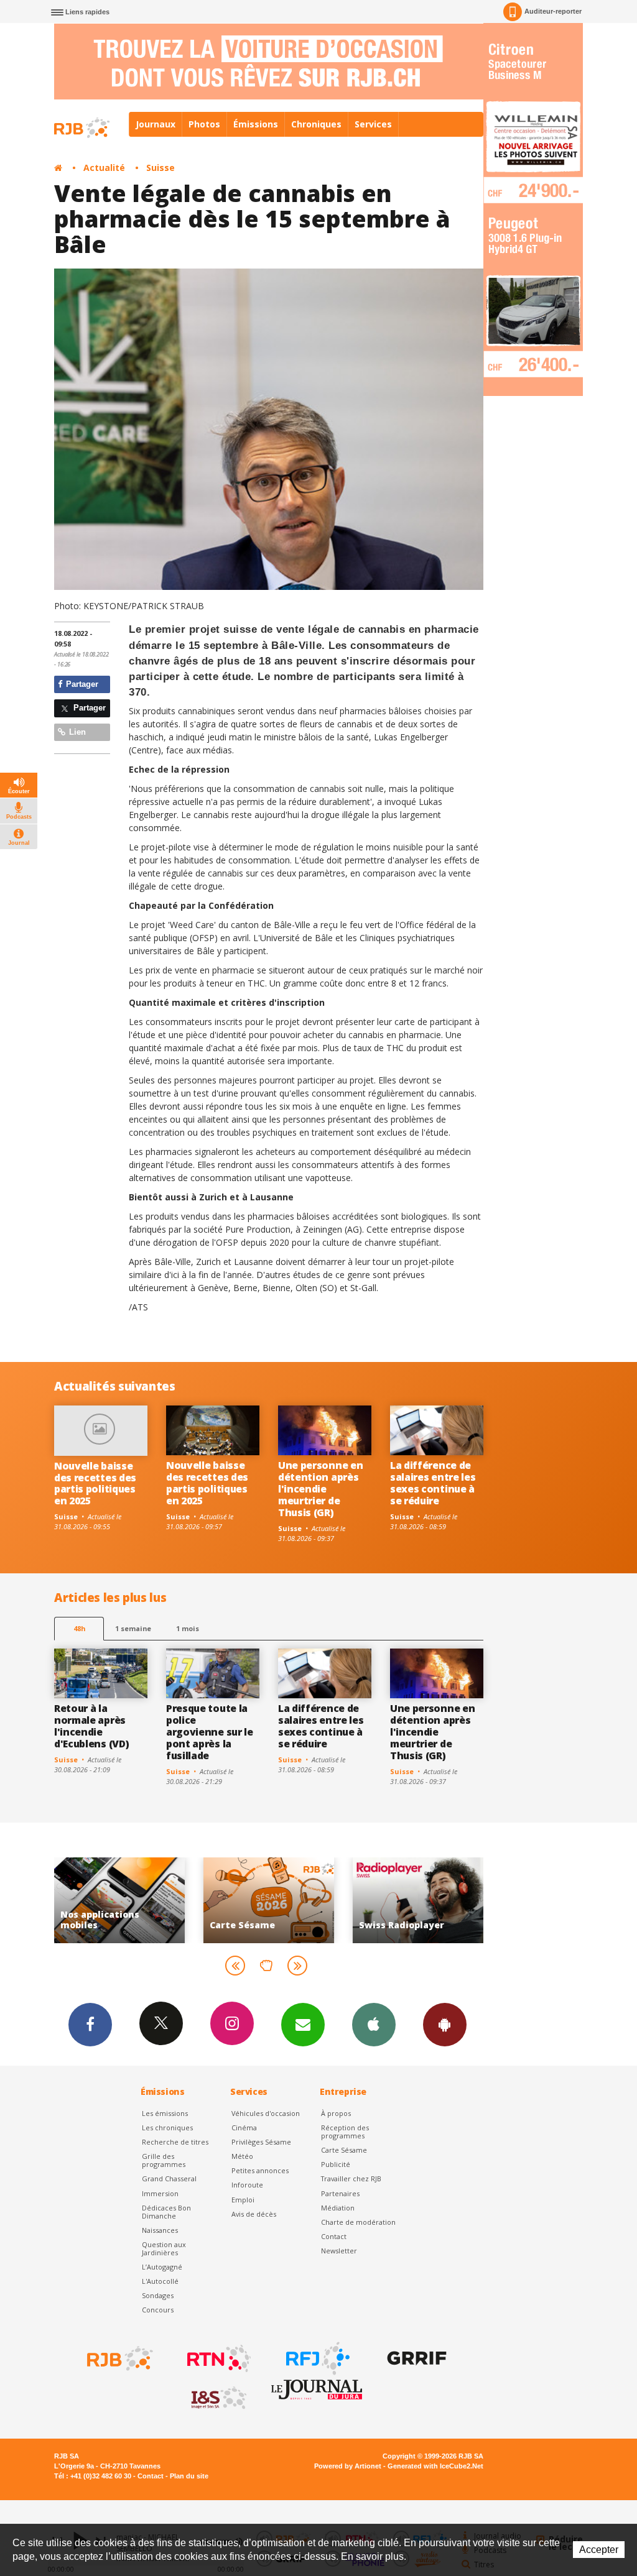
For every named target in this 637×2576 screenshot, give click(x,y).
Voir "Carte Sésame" (123, 1900)
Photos (204, 124)
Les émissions (165, 2113)
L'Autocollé (160, 2281)
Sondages (158, 2295)
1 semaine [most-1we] (133, 1628)
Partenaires (340, 2193)
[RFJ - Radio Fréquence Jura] (317, 2358)
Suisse (160, 168)
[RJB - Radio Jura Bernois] (119, 2358)
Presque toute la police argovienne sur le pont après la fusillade (210, 1732)
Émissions (256, 124)
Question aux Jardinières (164, 2248)
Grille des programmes (164, 2160)
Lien (76, 732)
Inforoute (247, 2185)
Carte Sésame (344, 2150)
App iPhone (374, 2025)
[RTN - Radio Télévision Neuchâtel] (218, 2358)
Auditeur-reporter (553, 11)
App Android (445, 2025)
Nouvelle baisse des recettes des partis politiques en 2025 (95, 1483)
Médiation (338, 2208)
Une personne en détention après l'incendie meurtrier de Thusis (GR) (320, 1489)
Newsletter (339, 2251)
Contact (334, 2236)
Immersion (160, 2193)
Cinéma (244, 2127)
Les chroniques (167, 2127)
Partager (81, 684)
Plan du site (189, 2476)
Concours (158, 2310)
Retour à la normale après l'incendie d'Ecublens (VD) (91, 1726)
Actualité (104, 168)
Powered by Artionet (348, 2466)
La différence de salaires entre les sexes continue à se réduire (433, 1483)
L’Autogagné (162, 2267)
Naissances (160, 2230)
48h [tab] (79, 1628)
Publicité (336, 2164)
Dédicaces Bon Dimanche (166, 2212)
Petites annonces (260, 2170)
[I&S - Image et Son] (218, 2398)
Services (373, 124)
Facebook (90, 2025)
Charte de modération (358, 2222)
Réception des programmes (345, 2132)
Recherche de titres (175, 2142)
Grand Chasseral (169, 2178)
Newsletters (303, 2025)
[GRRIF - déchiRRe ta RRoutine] (416, 2358)
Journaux (156, 124)
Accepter (599, 2550)
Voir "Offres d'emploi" (422, 1900)
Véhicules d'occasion (266, 2113)
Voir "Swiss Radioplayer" (272, 1900)
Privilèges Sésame (261, 2142)
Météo (242, 2156)
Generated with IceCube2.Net (435, 2466)
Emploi (243, 2200)
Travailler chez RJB (351, 2178)
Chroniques (316, 124)
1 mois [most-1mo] (188, 1628)
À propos (336, 2113)
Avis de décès (254, 2214)
